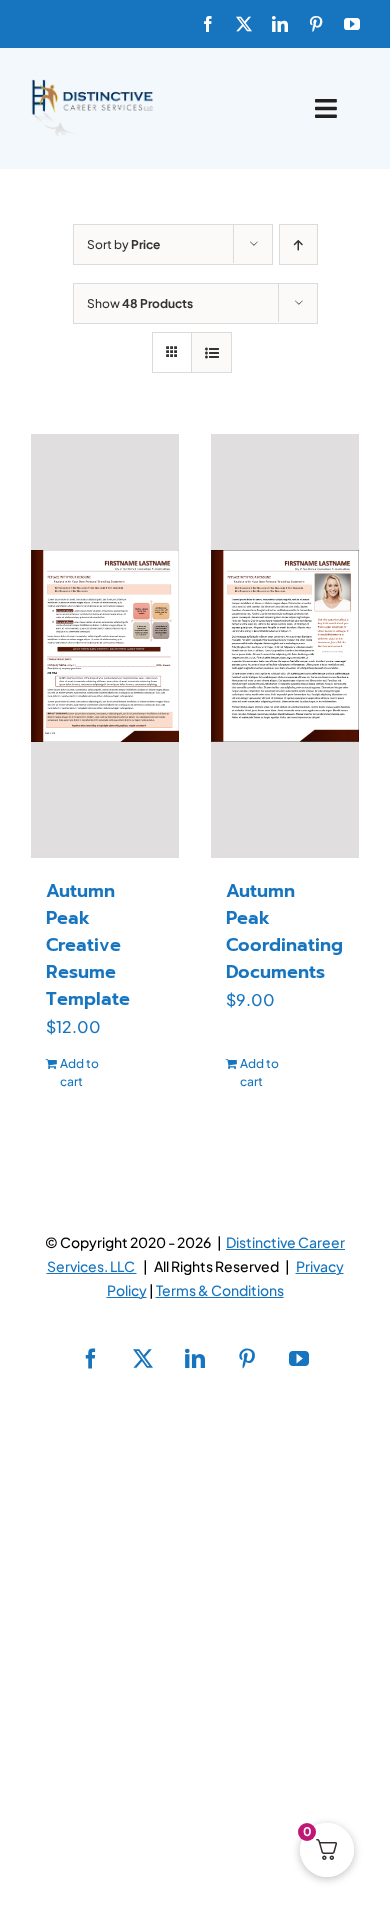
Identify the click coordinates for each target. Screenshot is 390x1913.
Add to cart (79, 1072)
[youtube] (352, 24)
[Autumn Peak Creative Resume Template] (105, 646)
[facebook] (208, 24)
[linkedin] (280, 24)
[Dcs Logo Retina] (92, 85)
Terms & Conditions (220, 1290)
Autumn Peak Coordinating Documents (284, 931)
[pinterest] (316, 24)
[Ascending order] (298, 244)
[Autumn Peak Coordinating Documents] (285, 646)
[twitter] (244, 24)
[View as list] (211, 352)
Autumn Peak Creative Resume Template (88, 945)
